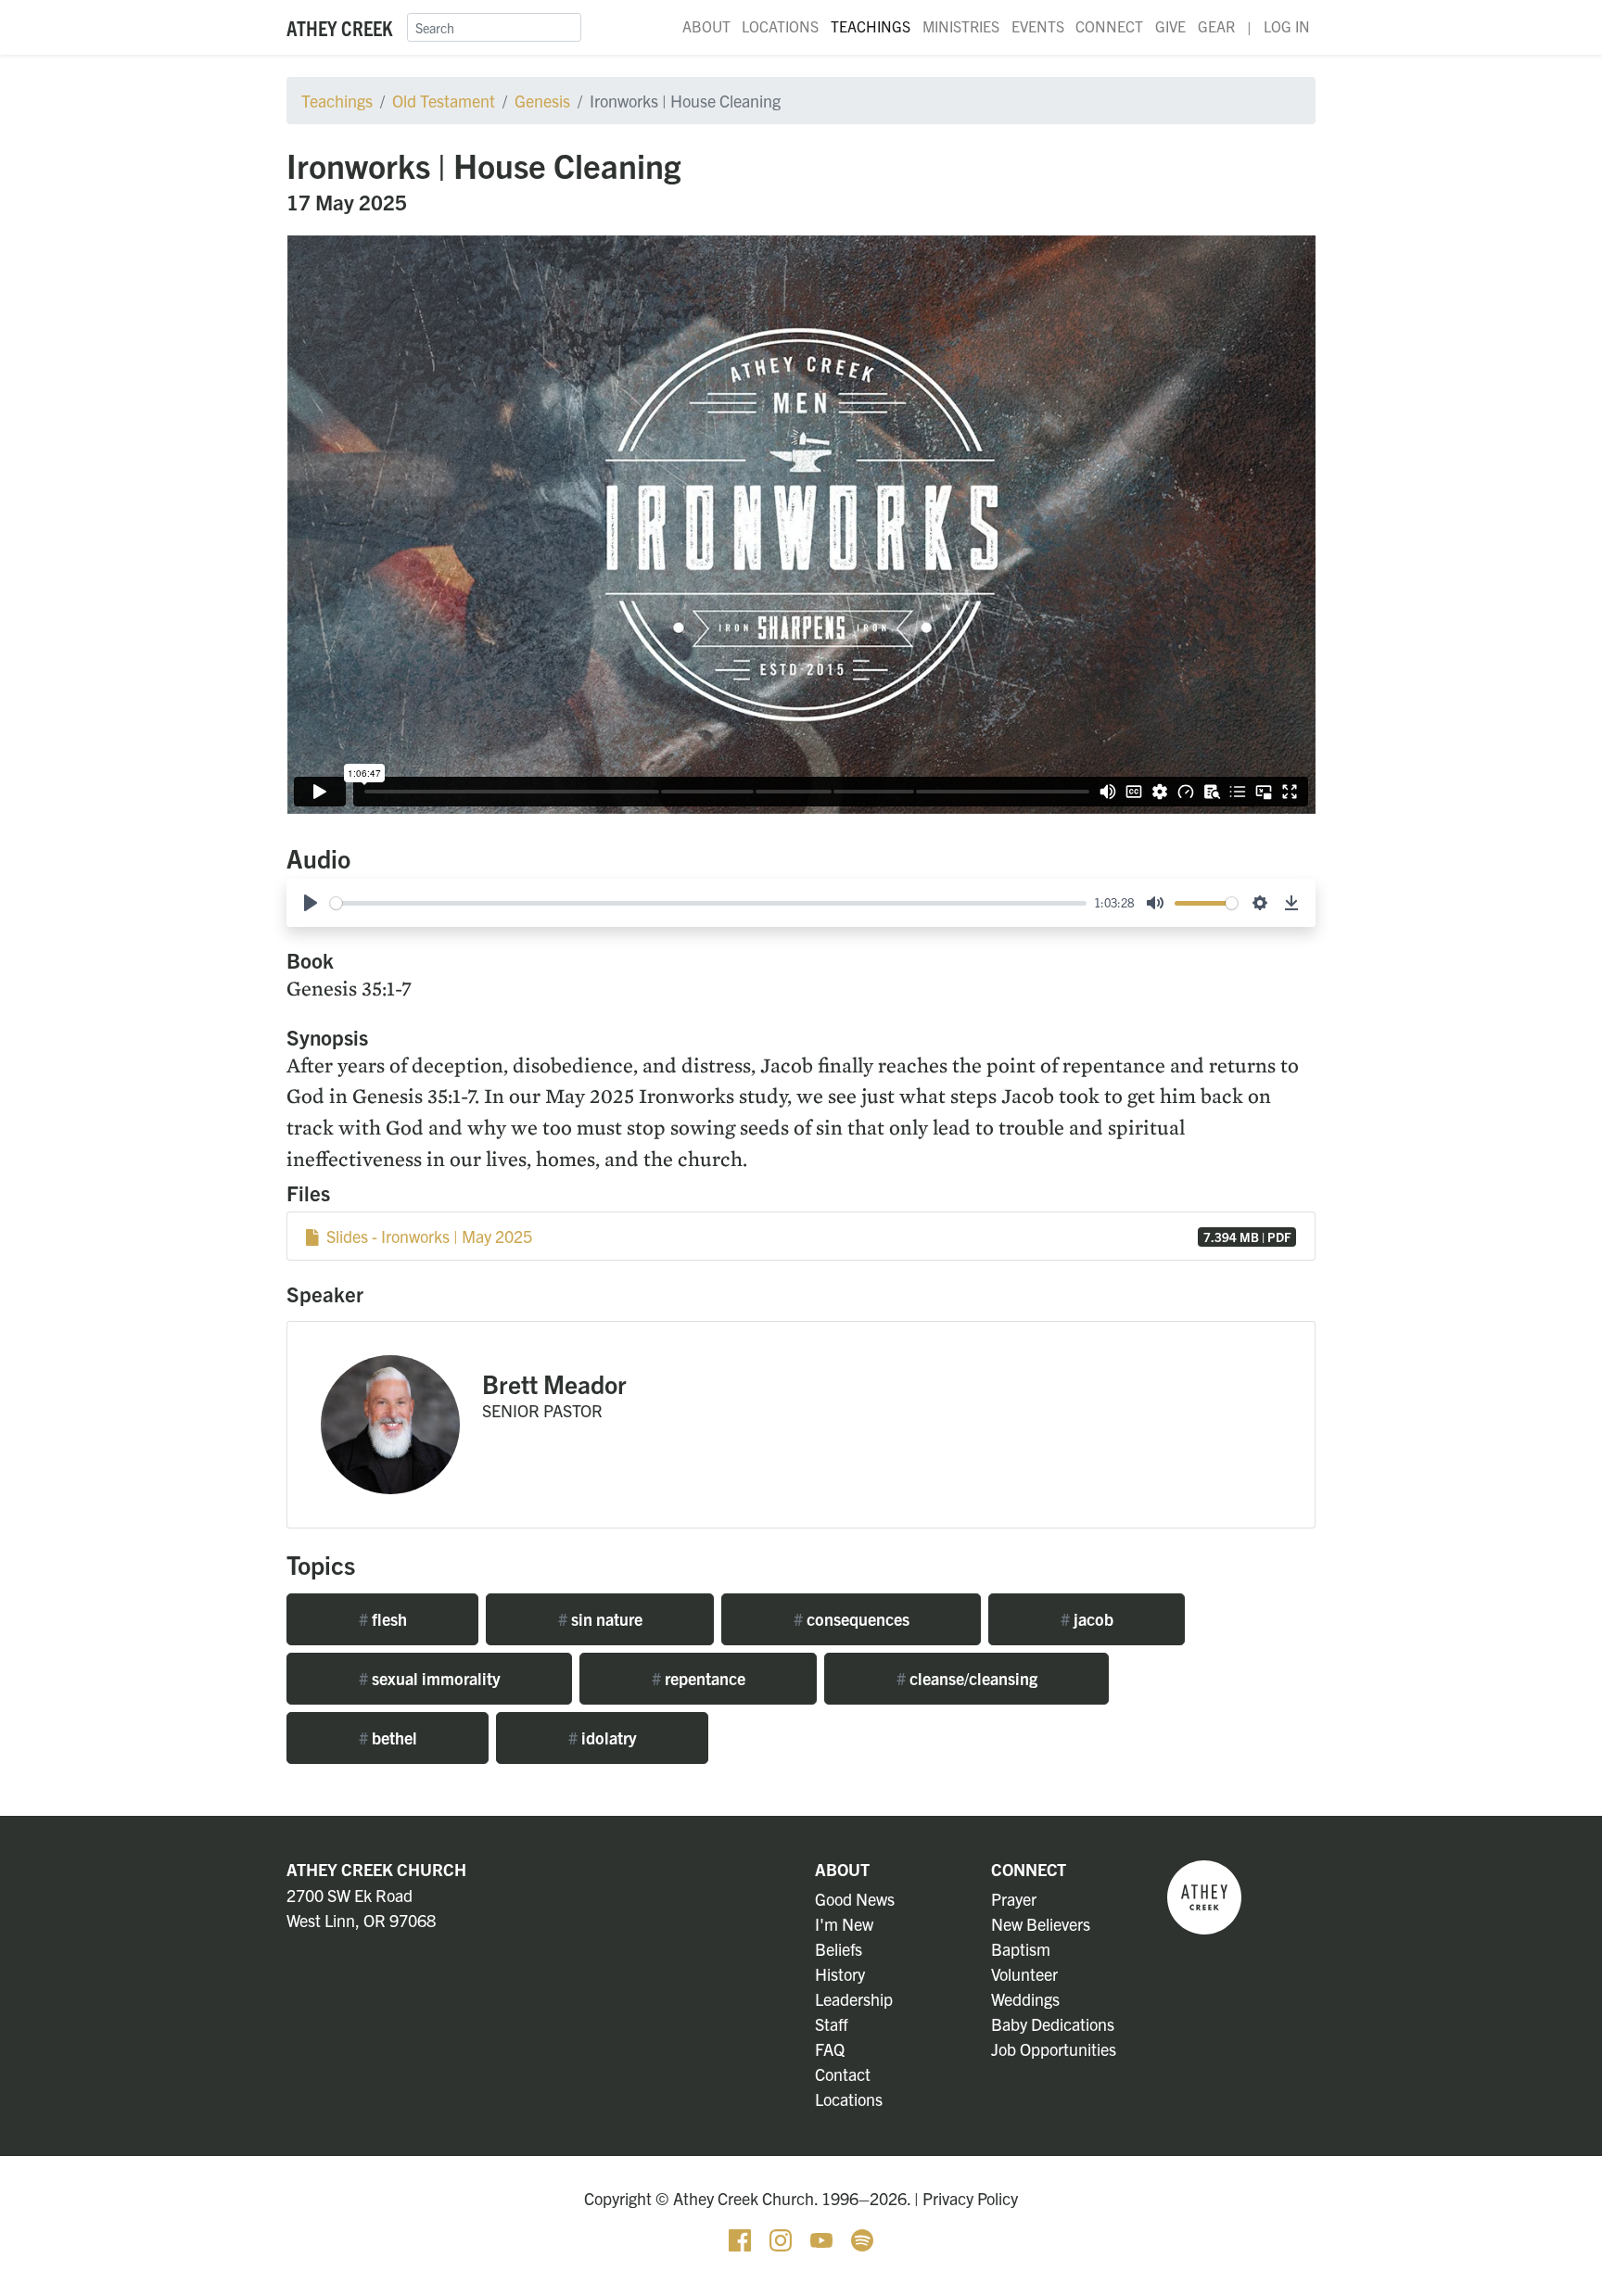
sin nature (600, 1619)
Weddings (1025, 1999)
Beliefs (839, 1949)
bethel (388, 1738)
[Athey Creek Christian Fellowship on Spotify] (862, 2238)
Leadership (854, 1999)
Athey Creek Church (376, 1869)
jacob (1087, 1619)
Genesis (542, 101)
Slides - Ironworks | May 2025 (805, 1236)
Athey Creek (339, 27)
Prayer (1014, 1899)
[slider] (708, 903)
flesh (383, 1619)
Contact (843, 2074)
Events (1038, 26)
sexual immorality (430, 1678)
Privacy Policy (970, 2198)
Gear (1216, 26)
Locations (780, 26)
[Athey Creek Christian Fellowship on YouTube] (823, 2238)
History (840, 1974)
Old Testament (444, 101)
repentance (699, 1678)
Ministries (961, 26)
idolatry (603, 1738)
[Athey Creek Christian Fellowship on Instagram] (782, 2238)
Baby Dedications (1053, 2024)
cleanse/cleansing (967, 1678)
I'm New (844, 1924)
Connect (1109, 26)
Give (1170, 26)
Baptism (1021, 1949)
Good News (855, 1899)
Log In (1287, 26)
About (706, 26)
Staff (832, 2024)
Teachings (871, 26)
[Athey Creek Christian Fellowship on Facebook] (742, 2238)
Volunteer (1024, 1974)
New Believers (1041, 1924)
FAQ (830, 2049)
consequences (852, 1619)
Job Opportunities (1054, 2049)
